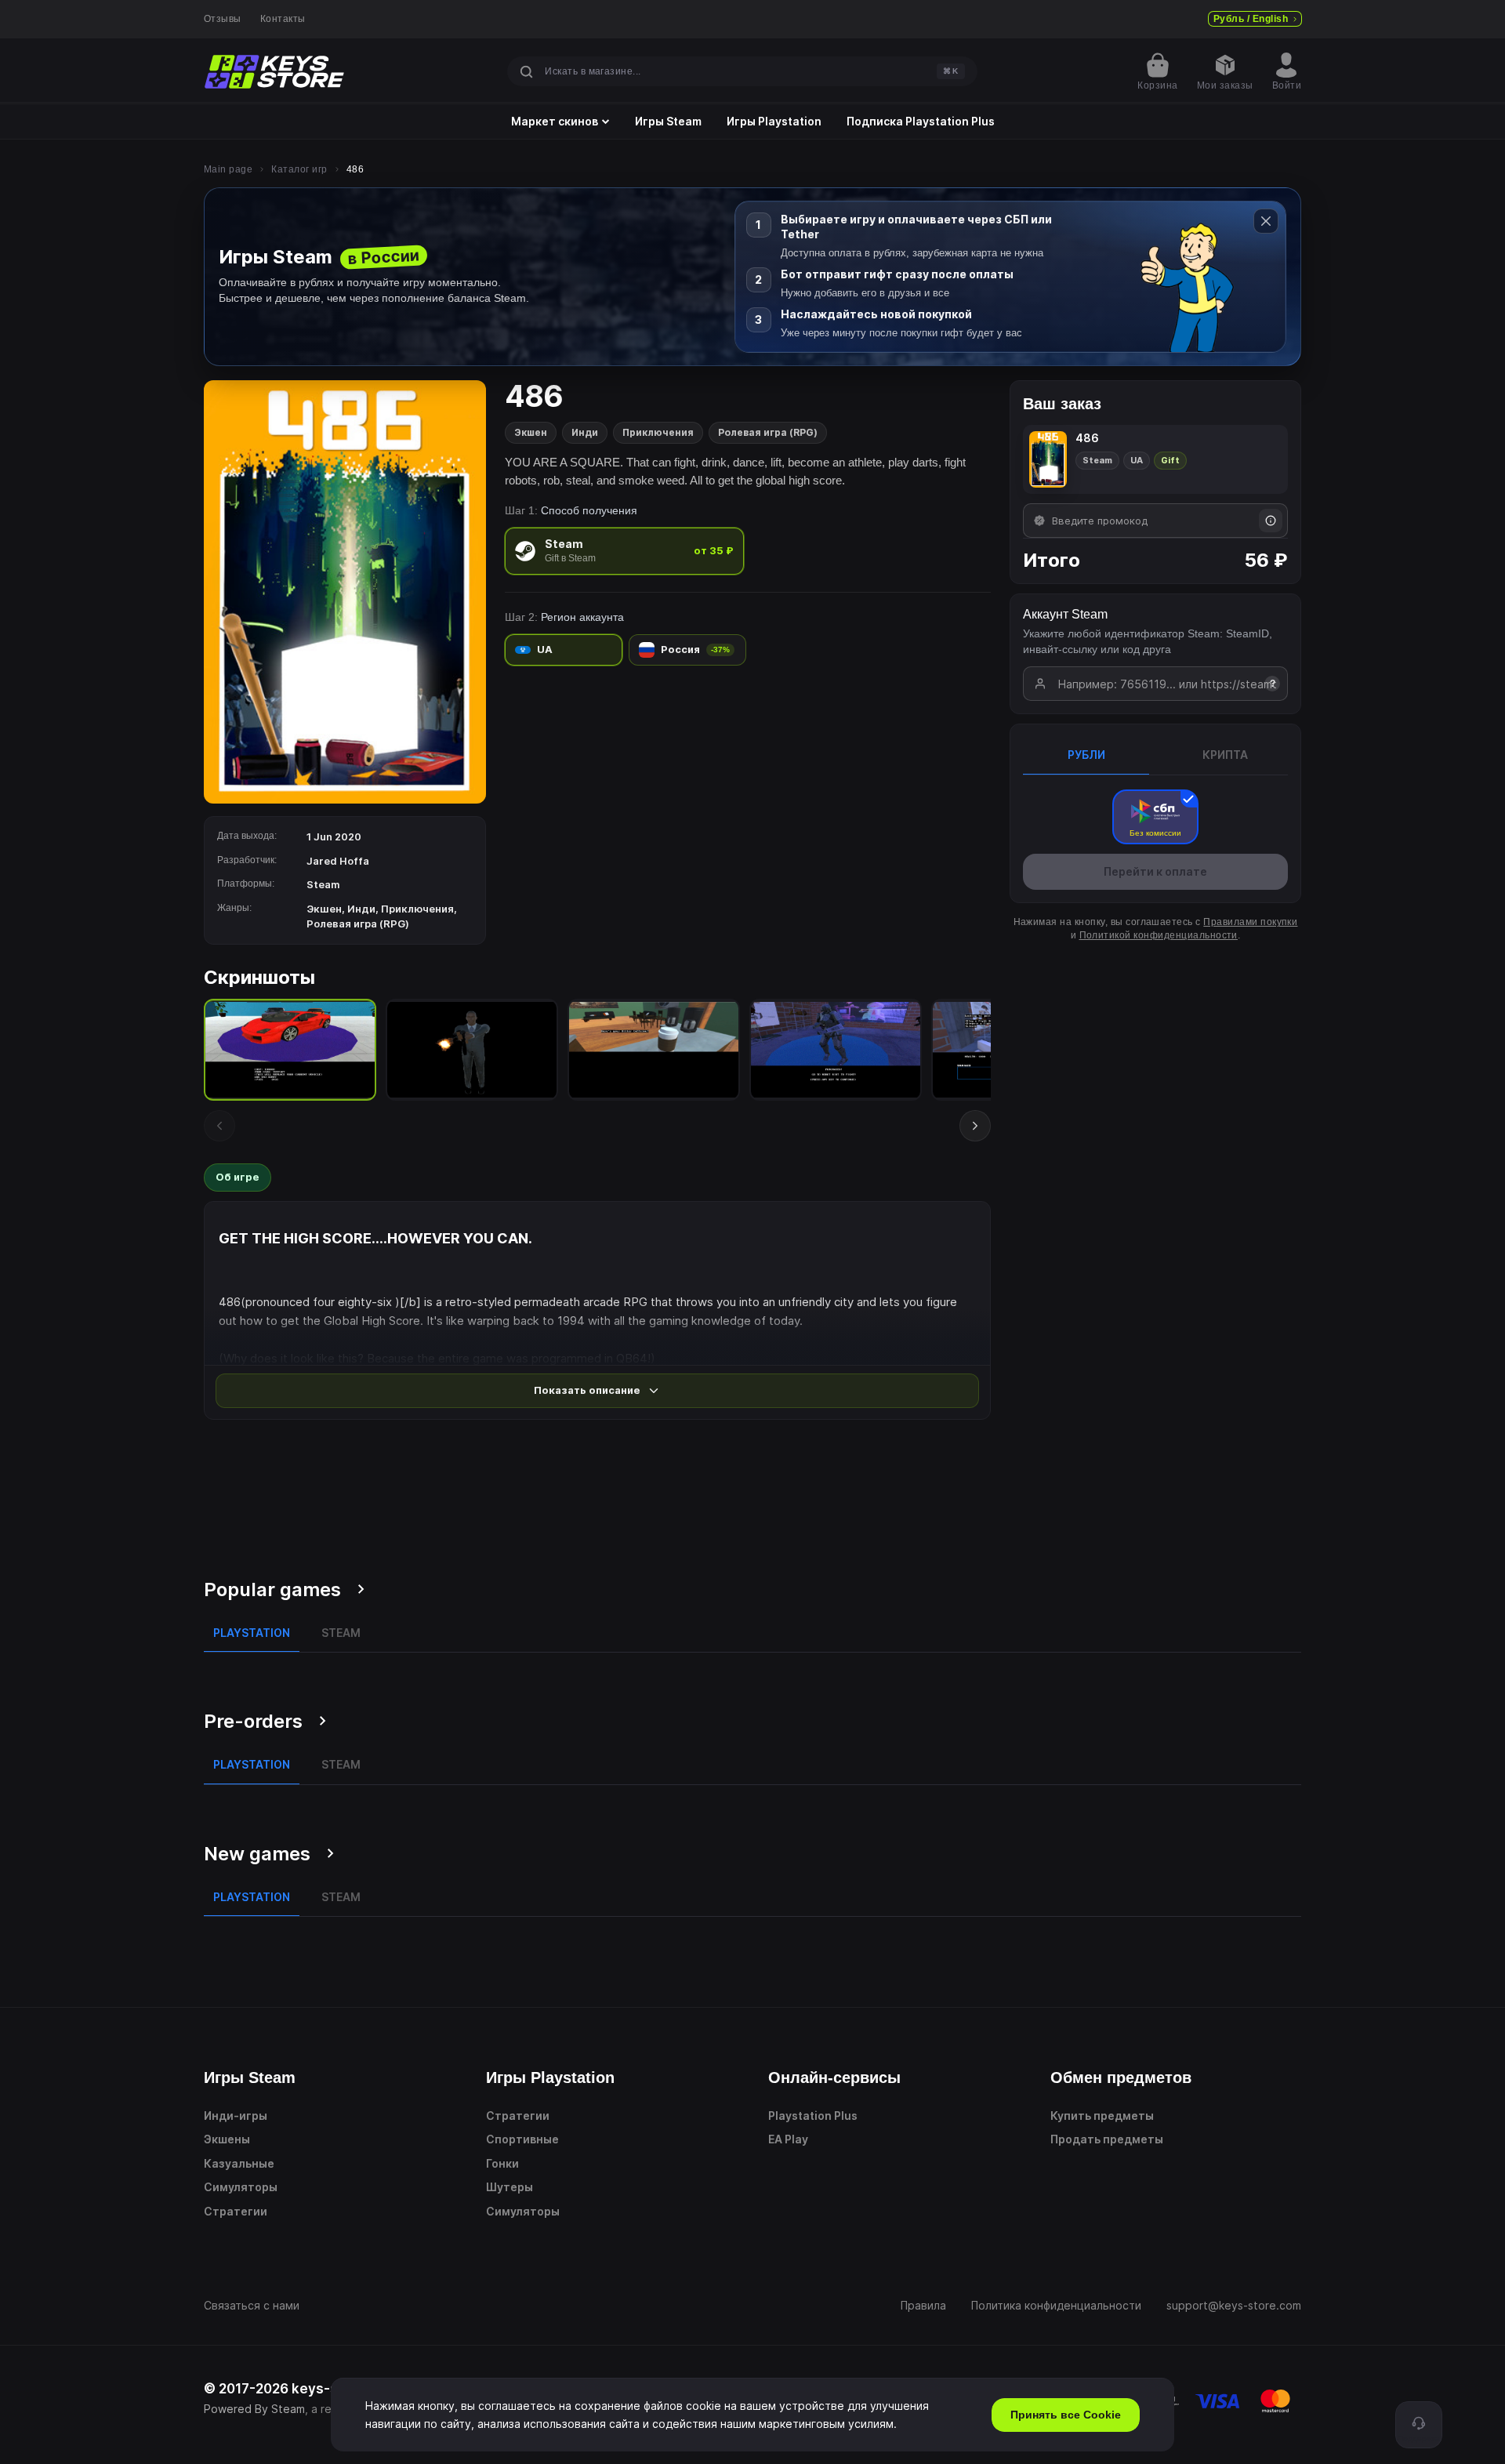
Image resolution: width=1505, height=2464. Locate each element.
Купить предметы (1102, 2116)
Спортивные (522, 2139)
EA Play (788, 2139)
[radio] (624, 551)
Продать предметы (1107, 2139)
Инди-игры (236, 2116)
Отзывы (223, 19)
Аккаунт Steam (1065, 614)
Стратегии (236, 2211)
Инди (585, 432)
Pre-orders (253, 1721)
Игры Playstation (774, 122)
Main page (228, 169)
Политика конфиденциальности (1056, 2305)
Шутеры (510, 2187)
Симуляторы (241, 2187)
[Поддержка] (1419, 2425)
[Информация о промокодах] (1271, 521)
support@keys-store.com (1234, 2305)
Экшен (531, 432)
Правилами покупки (1250, 922)
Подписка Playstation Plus (921, 122)
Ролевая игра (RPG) (768, 432)
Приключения (658, 432)
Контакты (283, 19)
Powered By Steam (254, 2409)
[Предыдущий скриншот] (219, 1126)
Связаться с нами (252, 2305)
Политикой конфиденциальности (1159, 935)
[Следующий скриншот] (975, 1126)
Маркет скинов (555, 122)
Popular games (272, 1589)
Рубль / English (1251, 19)
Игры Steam (668, 122)
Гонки (502, 2163)
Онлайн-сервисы (834, 2078)
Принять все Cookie (1066, 2415)
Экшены (227, 2139)
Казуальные (239, 2163)
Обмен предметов (1121, 2078)
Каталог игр (299, 169)
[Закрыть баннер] (1266, 221)
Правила (923, 2305)
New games (257, 1854)
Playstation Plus (813, 2116)
